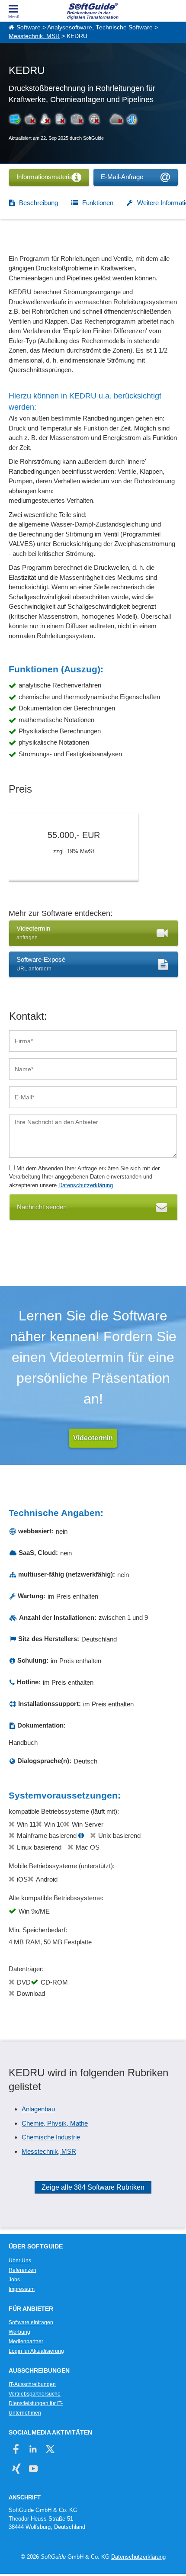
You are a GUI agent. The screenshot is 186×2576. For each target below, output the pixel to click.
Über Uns (20, 2261)
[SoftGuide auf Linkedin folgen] (33, 2449)
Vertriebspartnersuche (35, 2394)
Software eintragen (31, 2322)
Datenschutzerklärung (86, 1185)
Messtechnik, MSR (34, 36)
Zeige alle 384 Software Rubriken (93, 2187)
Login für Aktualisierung (36, 2351)
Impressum (22, 2289)
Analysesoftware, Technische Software (100, 27)
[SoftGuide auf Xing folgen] (16, 2468)
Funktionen (98, 203)
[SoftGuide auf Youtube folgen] (33, 2468)
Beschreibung (38, 203)
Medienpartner (26, 2342)
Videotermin (93, 1438)
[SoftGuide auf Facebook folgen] (16, 2449)
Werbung (19, 2332)
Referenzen (22, 2270)
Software (29, 27)
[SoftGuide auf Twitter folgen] (50, 2449)
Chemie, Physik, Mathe (55, 2123)
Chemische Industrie (51, 2137)
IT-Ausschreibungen (32, 2384)
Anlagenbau (38, 2109)
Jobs (14, 2280)
